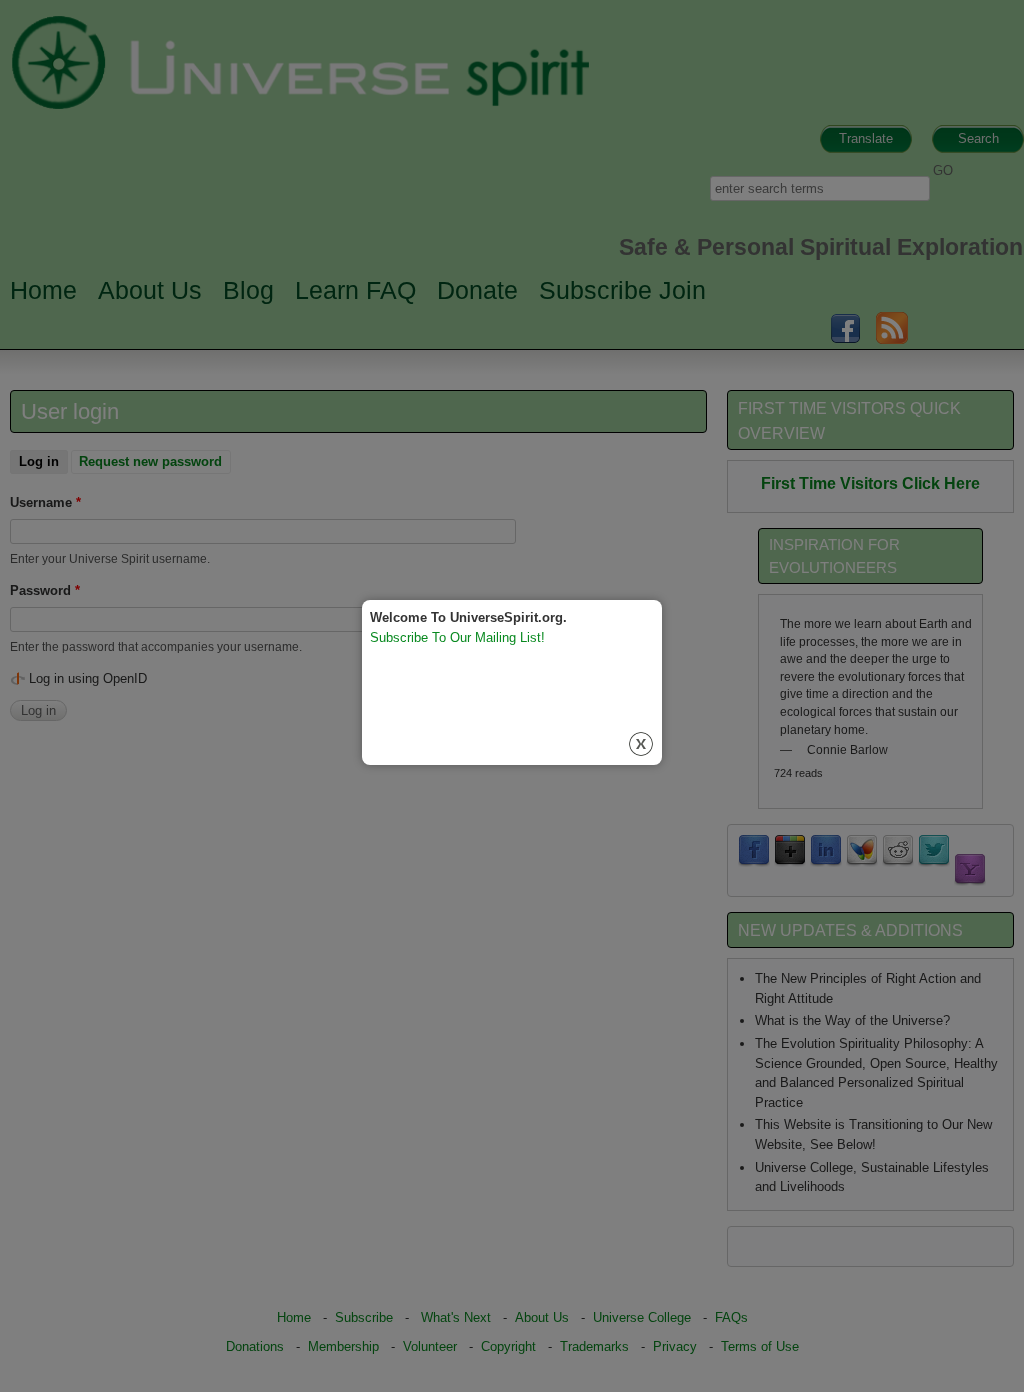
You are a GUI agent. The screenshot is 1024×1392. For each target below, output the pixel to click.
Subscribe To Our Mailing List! (457, 637)
